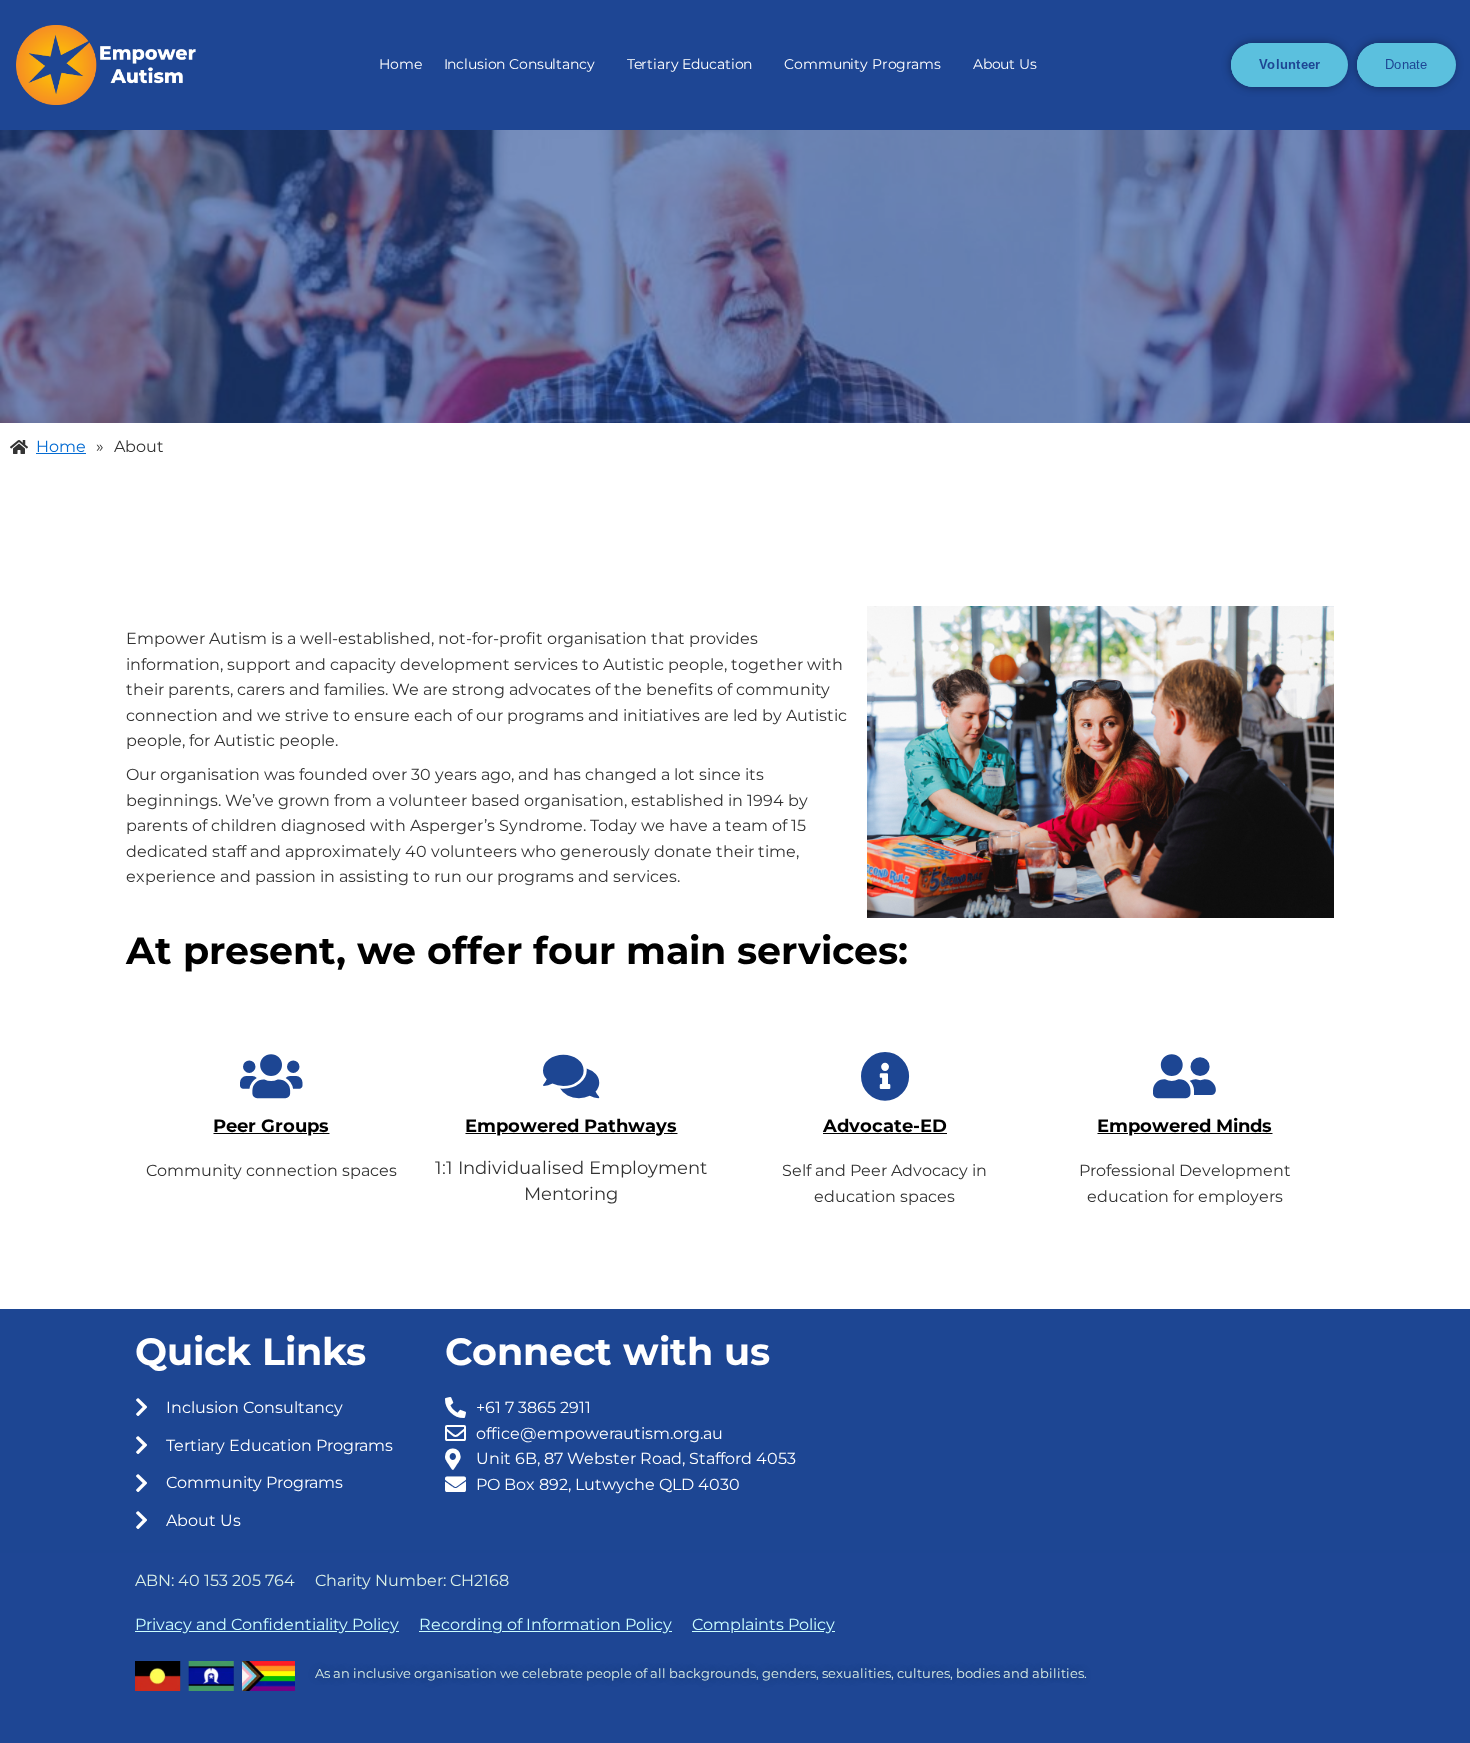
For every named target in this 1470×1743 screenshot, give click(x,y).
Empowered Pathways (571, 1126)
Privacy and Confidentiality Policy (267, 1624)
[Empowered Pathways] (571, 1076)
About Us (1005, 64)
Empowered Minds (1184, 1126)
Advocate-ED (885, 1126)
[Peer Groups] (271, 1076)
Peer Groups (271, 1126)
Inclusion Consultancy (519, 64)
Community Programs (862, 64)
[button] (524, 65)
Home (400, 64)
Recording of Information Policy (545, 1624)
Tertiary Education (690, 64)
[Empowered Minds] (1185, 1076)
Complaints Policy (763, 1624)
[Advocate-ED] (885, 1076)
